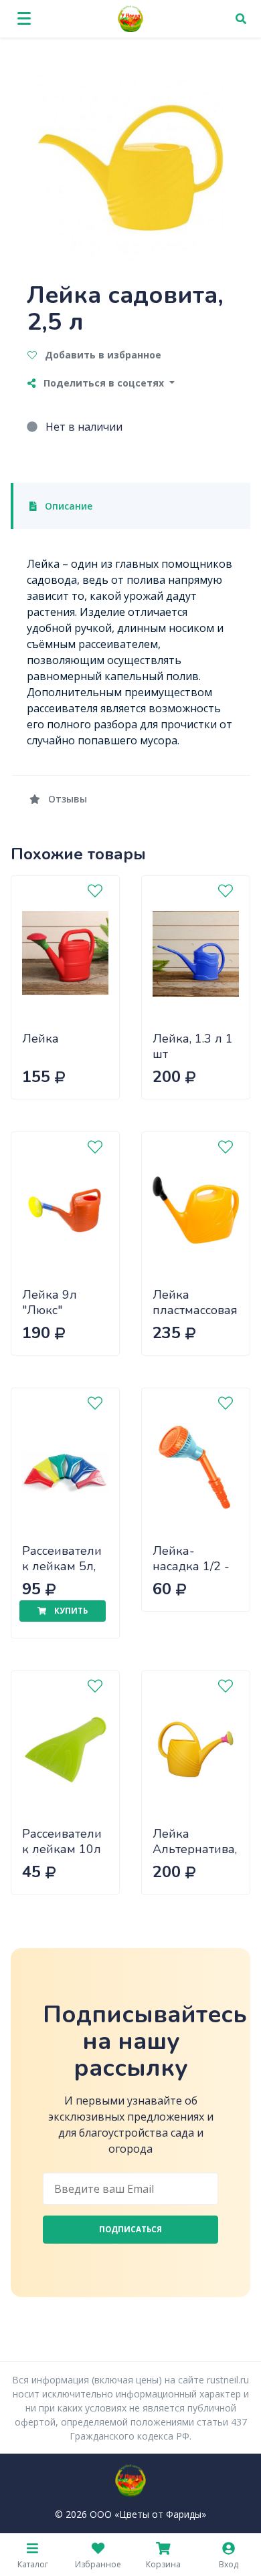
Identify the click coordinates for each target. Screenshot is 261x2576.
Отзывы (66, 799)
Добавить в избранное (102, 355)
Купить (70, 1611)
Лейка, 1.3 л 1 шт (193, 1046)
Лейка (40, 1039)
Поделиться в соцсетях (104, 383)
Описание (67, 506)
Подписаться (130, 2229)
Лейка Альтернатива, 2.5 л (195, 1849)
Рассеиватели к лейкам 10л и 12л (62, 1849)
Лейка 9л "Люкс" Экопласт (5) (58, 1310)
